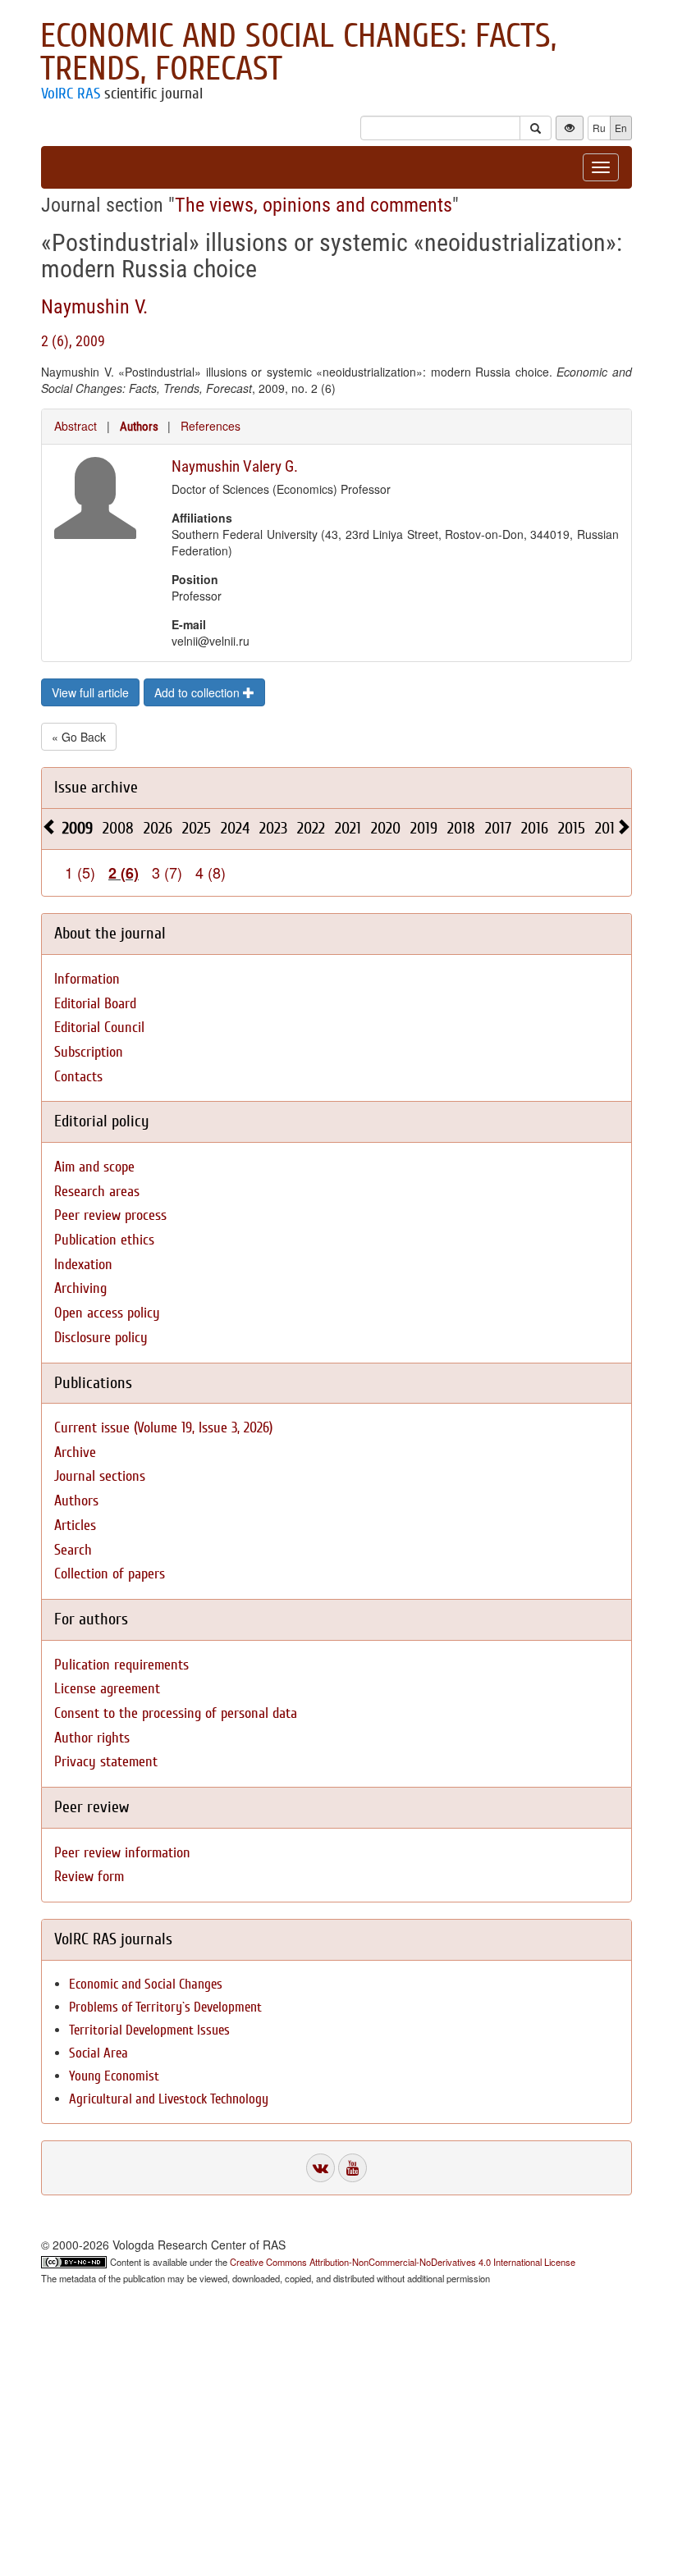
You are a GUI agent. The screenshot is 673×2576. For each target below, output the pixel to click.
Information (87, 979)
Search (73, 1550)
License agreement (107, 1689)
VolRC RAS (71, 94)
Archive (75, 1452)
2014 (609, 828)
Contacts (78, 1077)
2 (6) (124, 873)
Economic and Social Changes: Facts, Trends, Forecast (298, 53)
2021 (348, 828)
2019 (424, 828)
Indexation (83, 1265)
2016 (535, 828)
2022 (311, 828)
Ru (599, 128)
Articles (75, 1526)
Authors (139, 427)
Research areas (97, 1192)
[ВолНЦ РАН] (320, 2168)
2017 (498, 828)
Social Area (98, 2053)
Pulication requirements (121, 1665)
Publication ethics (104, 1240)
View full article (90, 692)
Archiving (80, 1288)
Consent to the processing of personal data (176, 1713)
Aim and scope (94, 1167)
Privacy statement (106, 1762)
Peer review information (122, 1853)
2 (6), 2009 (73, 341)
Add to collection (199, 692)
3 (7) (167, 872)
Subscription (89, 1052)
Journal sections (100, 1476)
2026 (158, 828)
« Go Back (79, 737)
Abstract (76, 426)
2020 (386, 828)
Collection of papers (110, 1574)
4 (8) (211, 872)
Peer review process (110, 1215)
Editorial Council (99, 1028)
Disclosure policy (101, 1338)
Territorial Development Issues (149, 2030)
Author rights (92, 1738)
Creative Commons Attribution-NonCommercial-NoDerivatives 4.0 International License (403, 2262)
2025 (197, 828)
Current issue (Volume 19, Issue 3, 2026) (163, 1428)
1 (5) (80, 872)
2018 (461, 828)
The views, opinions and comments (314, 205)
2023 (273, 828)
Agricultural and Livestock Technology (169, 2099)
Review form (89, 1877)
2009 (78, 828)
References (211, 426)
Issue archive (96, 787)
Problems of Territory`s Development (165, 2007)
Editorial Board (95, 1004)
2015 (572, 828)
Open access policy (107, 1313)
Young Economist (114, 2076)
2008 (118, 828)
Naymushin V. (94, 307)
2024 (235, 828)
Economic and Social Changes (146, 1984)
